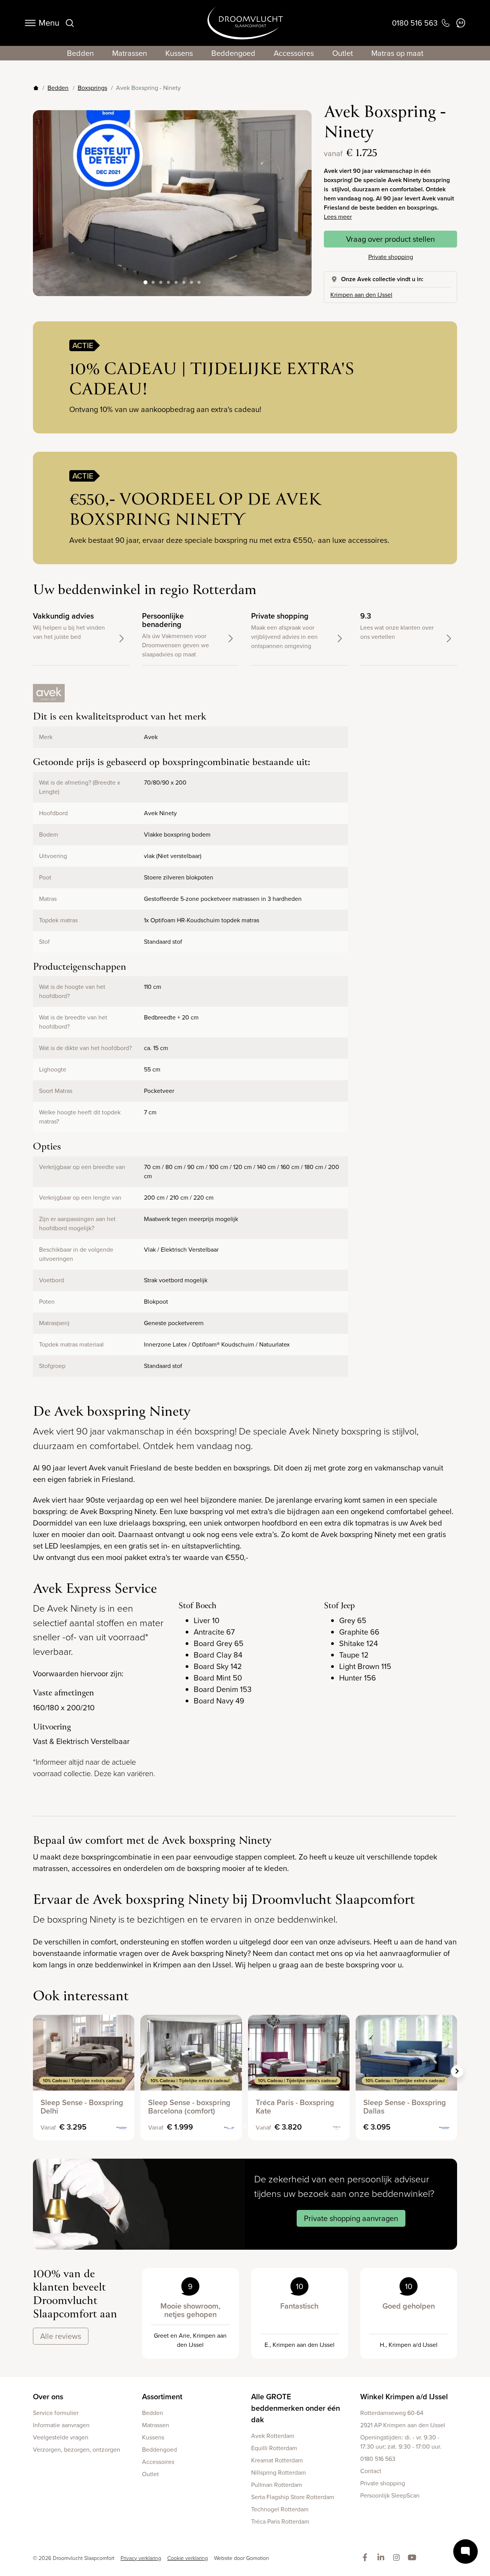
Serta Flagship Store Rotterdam (293, 2497)
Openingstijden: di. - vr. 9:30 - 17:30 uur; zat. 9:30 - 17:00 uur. (401, 2442)
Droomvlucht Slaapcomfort (245, 23)
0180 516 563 (378, 2459)
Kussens (179, 53)
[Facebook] (367, 2558)
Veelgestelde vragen (61, 2437)
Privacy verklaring (141, 2558)
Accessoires (294, 53)
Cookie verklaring (188, 2558)
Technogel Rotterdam (280, 2509)
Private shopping (391, 257)
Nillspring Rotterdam (278, 2473)
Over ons (48, 2397)
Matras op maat (397, 53)
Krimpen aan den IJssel (361, 295)
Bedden (80, 53)
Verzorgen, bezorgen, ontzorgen (77, 2450)
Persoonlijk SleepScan (390, 2495)
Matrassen (130, 53)
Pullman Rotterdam (277, 2485)
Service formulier (56, 2413)
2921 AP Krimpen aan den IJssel (403, 2425)
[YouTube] (414, 2558)
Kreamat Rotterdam (277, 2460)
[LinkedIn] (382, 2558)
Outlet (343, 53)
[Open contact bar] (465, 2552)
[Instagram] (398, 2558)
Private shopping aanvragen (351, 2218)
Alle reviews (61, 2336)
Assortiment (162, 2397)
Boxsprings (92, 88)
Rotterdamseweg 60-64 (392, 2413)
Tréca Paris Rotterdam (280, 2521)
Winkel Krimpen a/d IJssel (404, 2397)
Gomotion (258, 2558)
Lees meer (338, 217)
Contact (371, 2471)
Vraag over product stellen (390, 239)
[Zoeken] (70, 23)
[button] (299, 197)
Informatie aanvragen (61, 2425)
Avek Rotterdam (273, 2436)
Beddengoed (233, 53)
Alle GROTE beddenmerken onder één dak (296, 2408)
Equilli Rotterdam (274, 2448)
